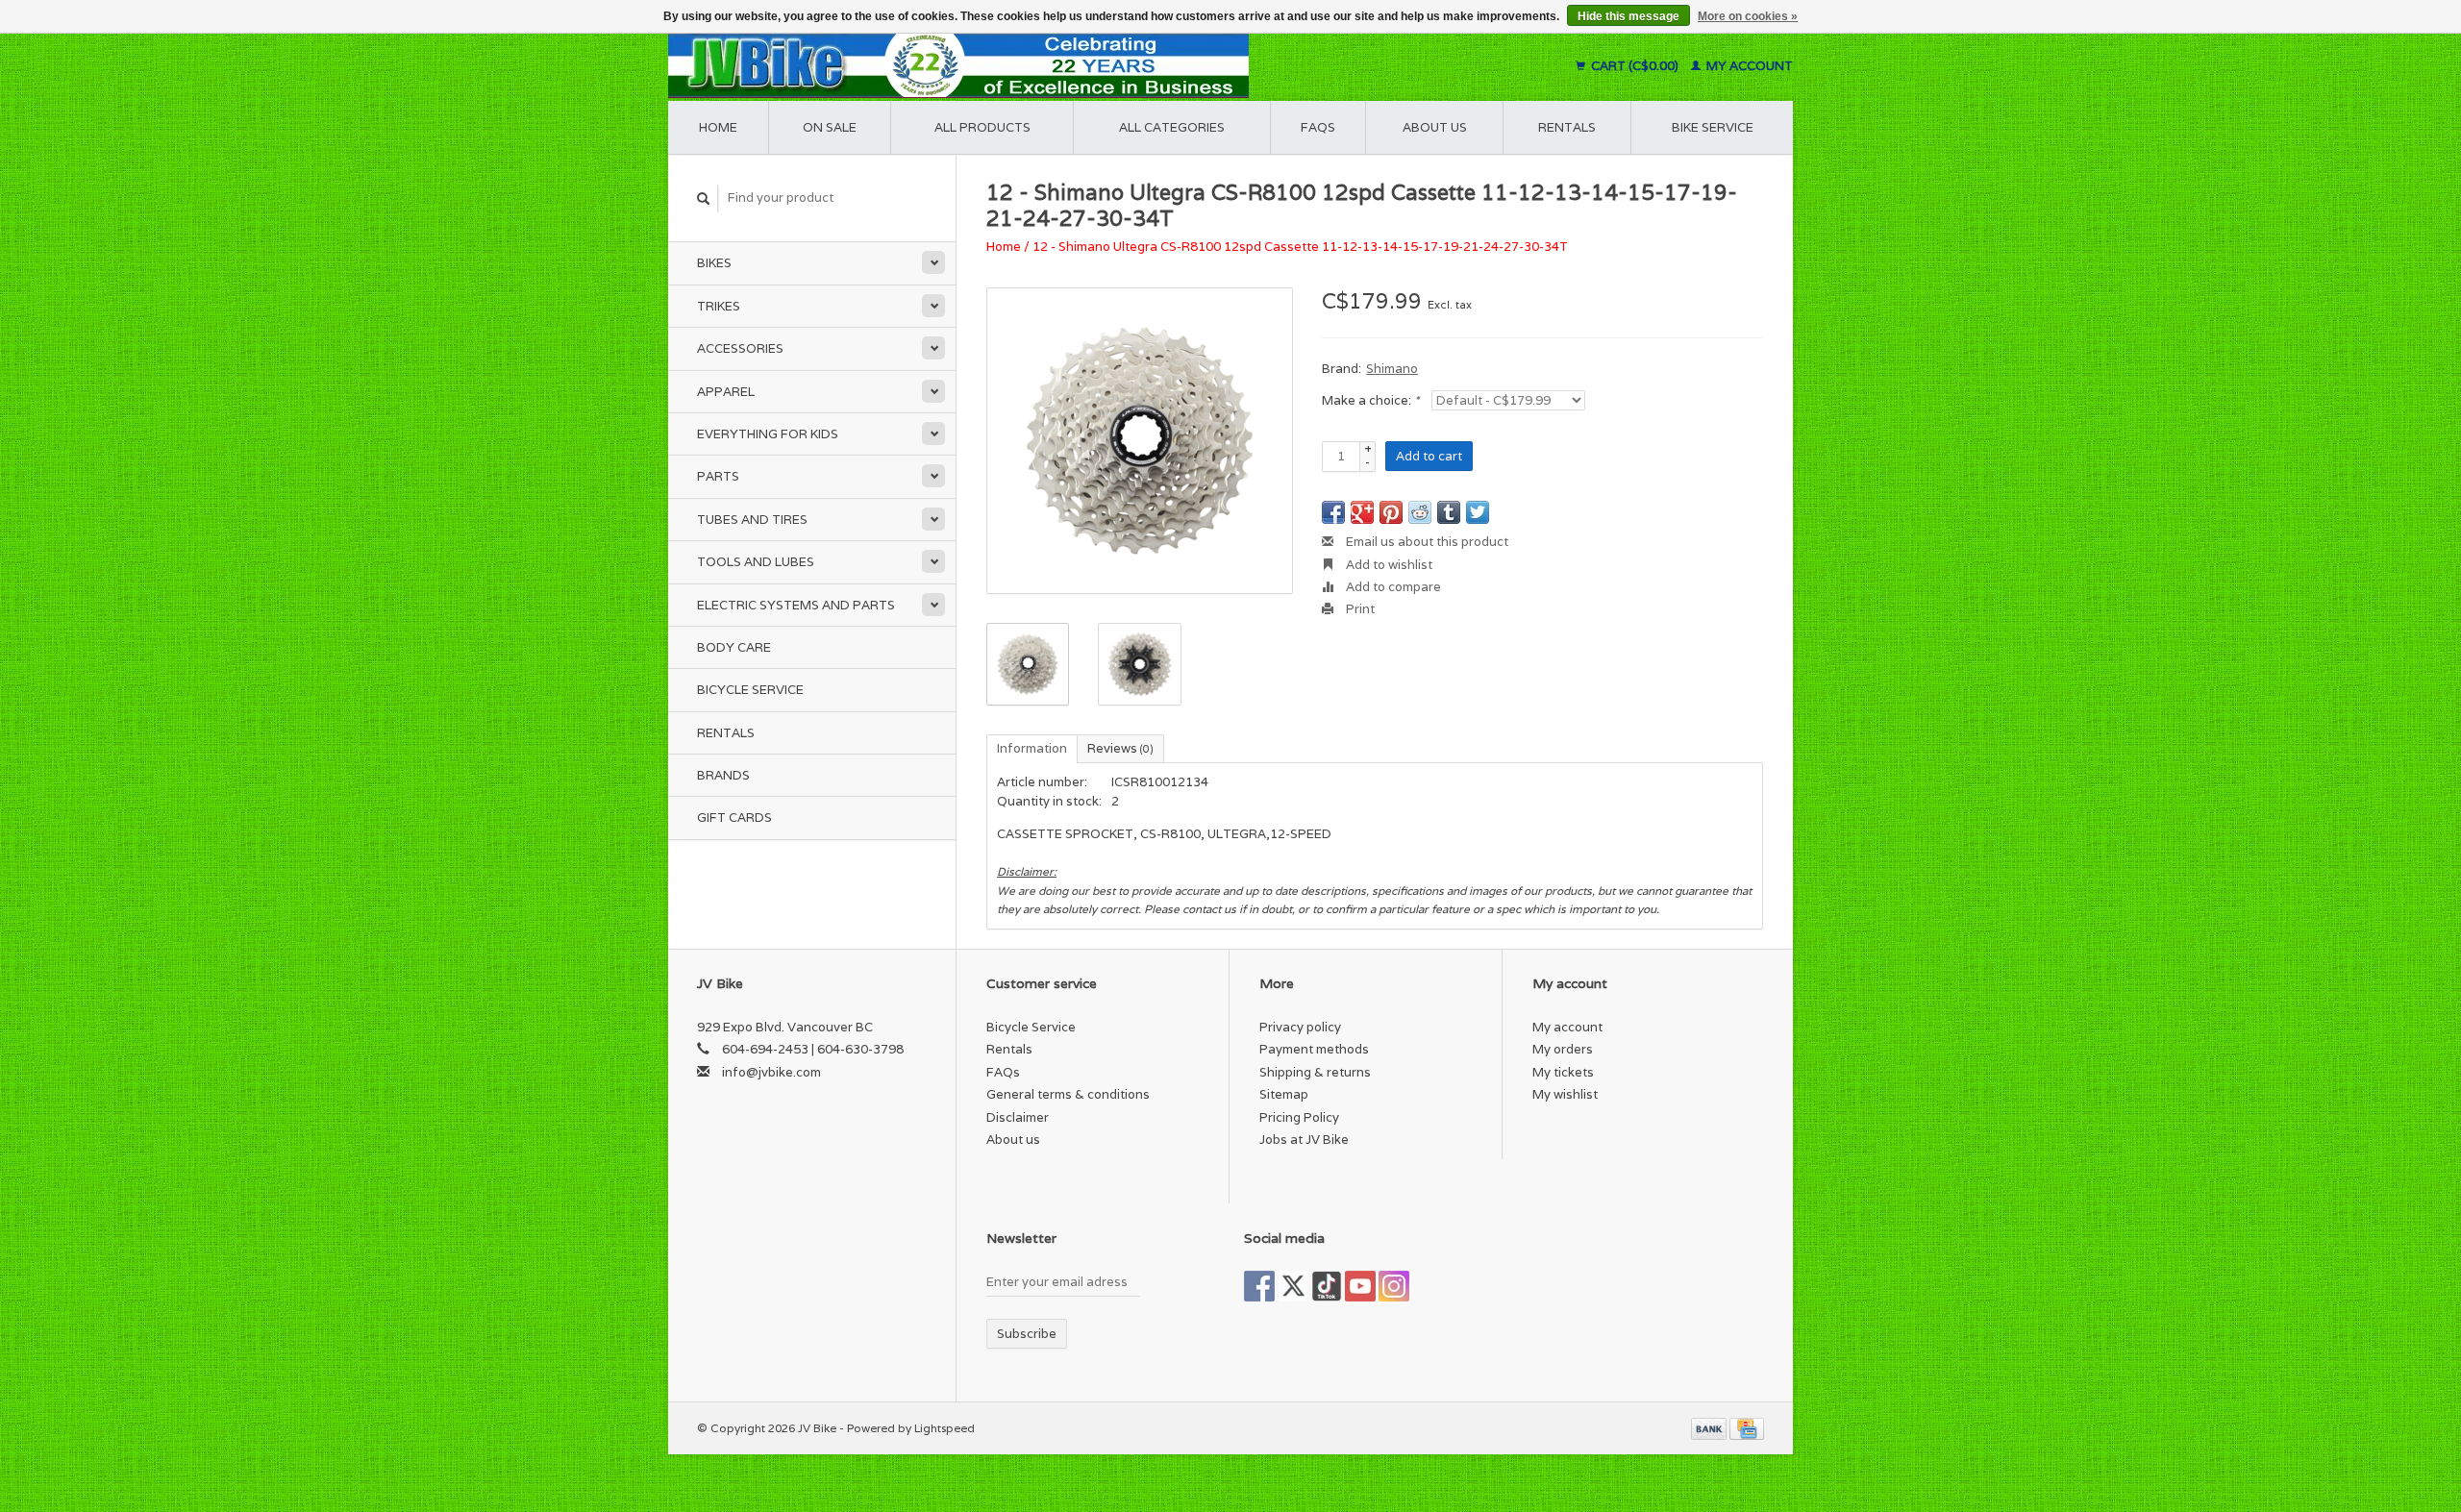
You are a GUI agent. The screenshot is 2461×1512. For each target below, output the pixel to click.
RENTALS (1567, 127)
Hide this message (1628, 16)
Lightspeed (945, 1428)
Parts (718, 476)
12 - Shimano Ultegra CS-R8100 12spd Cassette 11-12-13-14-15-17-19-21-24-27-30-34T (1300, 247)
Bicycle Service (750, 690)
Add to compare (1392, 587)
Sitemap (1284, 1094)
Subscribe (1027, 1334)
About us (1435, 127)
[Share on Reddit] (1420, 512)
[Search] (704, 198)
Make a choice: (1370, 400)
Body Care (734, 647)
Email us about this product (1426, 542)
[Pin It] (1391, 512)
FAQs (1318, 127)
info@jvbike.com (771, 1072)
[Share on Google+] (1362, 512)
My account (1748, 66)
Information (1032, 748)
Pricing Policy (1299, 1117)
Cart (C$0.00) (1635, 66)
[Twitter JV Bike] (1293, 1286)
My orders (1563, 1049)
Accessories (740, 348)
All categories (1172, 127)
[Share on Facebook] (1333, 512)
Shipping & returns (1315, 1072)
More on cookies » (1748, 16)
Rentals (726, 733)
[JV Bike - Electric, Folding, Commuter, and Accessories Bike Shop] (1077, 66)
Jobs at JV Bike (1304, 1140)
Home (718, 127)
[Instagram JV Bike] (1394, 1286)
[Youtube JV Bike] (1360, 1286)
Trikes (719, 306)
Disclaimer (1018, 1117)
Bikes (714, 263)
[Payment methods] (1710, 1428)
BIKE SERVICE (1713, 127)
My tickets (1563, 1072)
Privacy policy (1300, 1027)
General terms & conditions (1068, 1094)
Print (1359, 609)
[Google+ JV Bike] (1327, 1286)
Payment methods (1314, 1049)
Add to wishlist (1388, 565)
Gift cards (734, 818)
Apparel (726, 392)
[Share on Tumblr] (1449, 512)
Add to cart (1429, 456)
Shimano (1392, 369)
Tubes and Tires (752, 520)
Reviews (1120, 748)
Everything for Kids (768, 434)
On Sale (830, 127)
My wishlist (1565, 1094)
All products (982, 127)
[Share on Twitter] (1478, 512)
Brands (723, 775)
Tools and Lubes (756, 562)
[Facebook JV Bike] (1259, 1286)
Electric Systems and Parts (796, 605)
